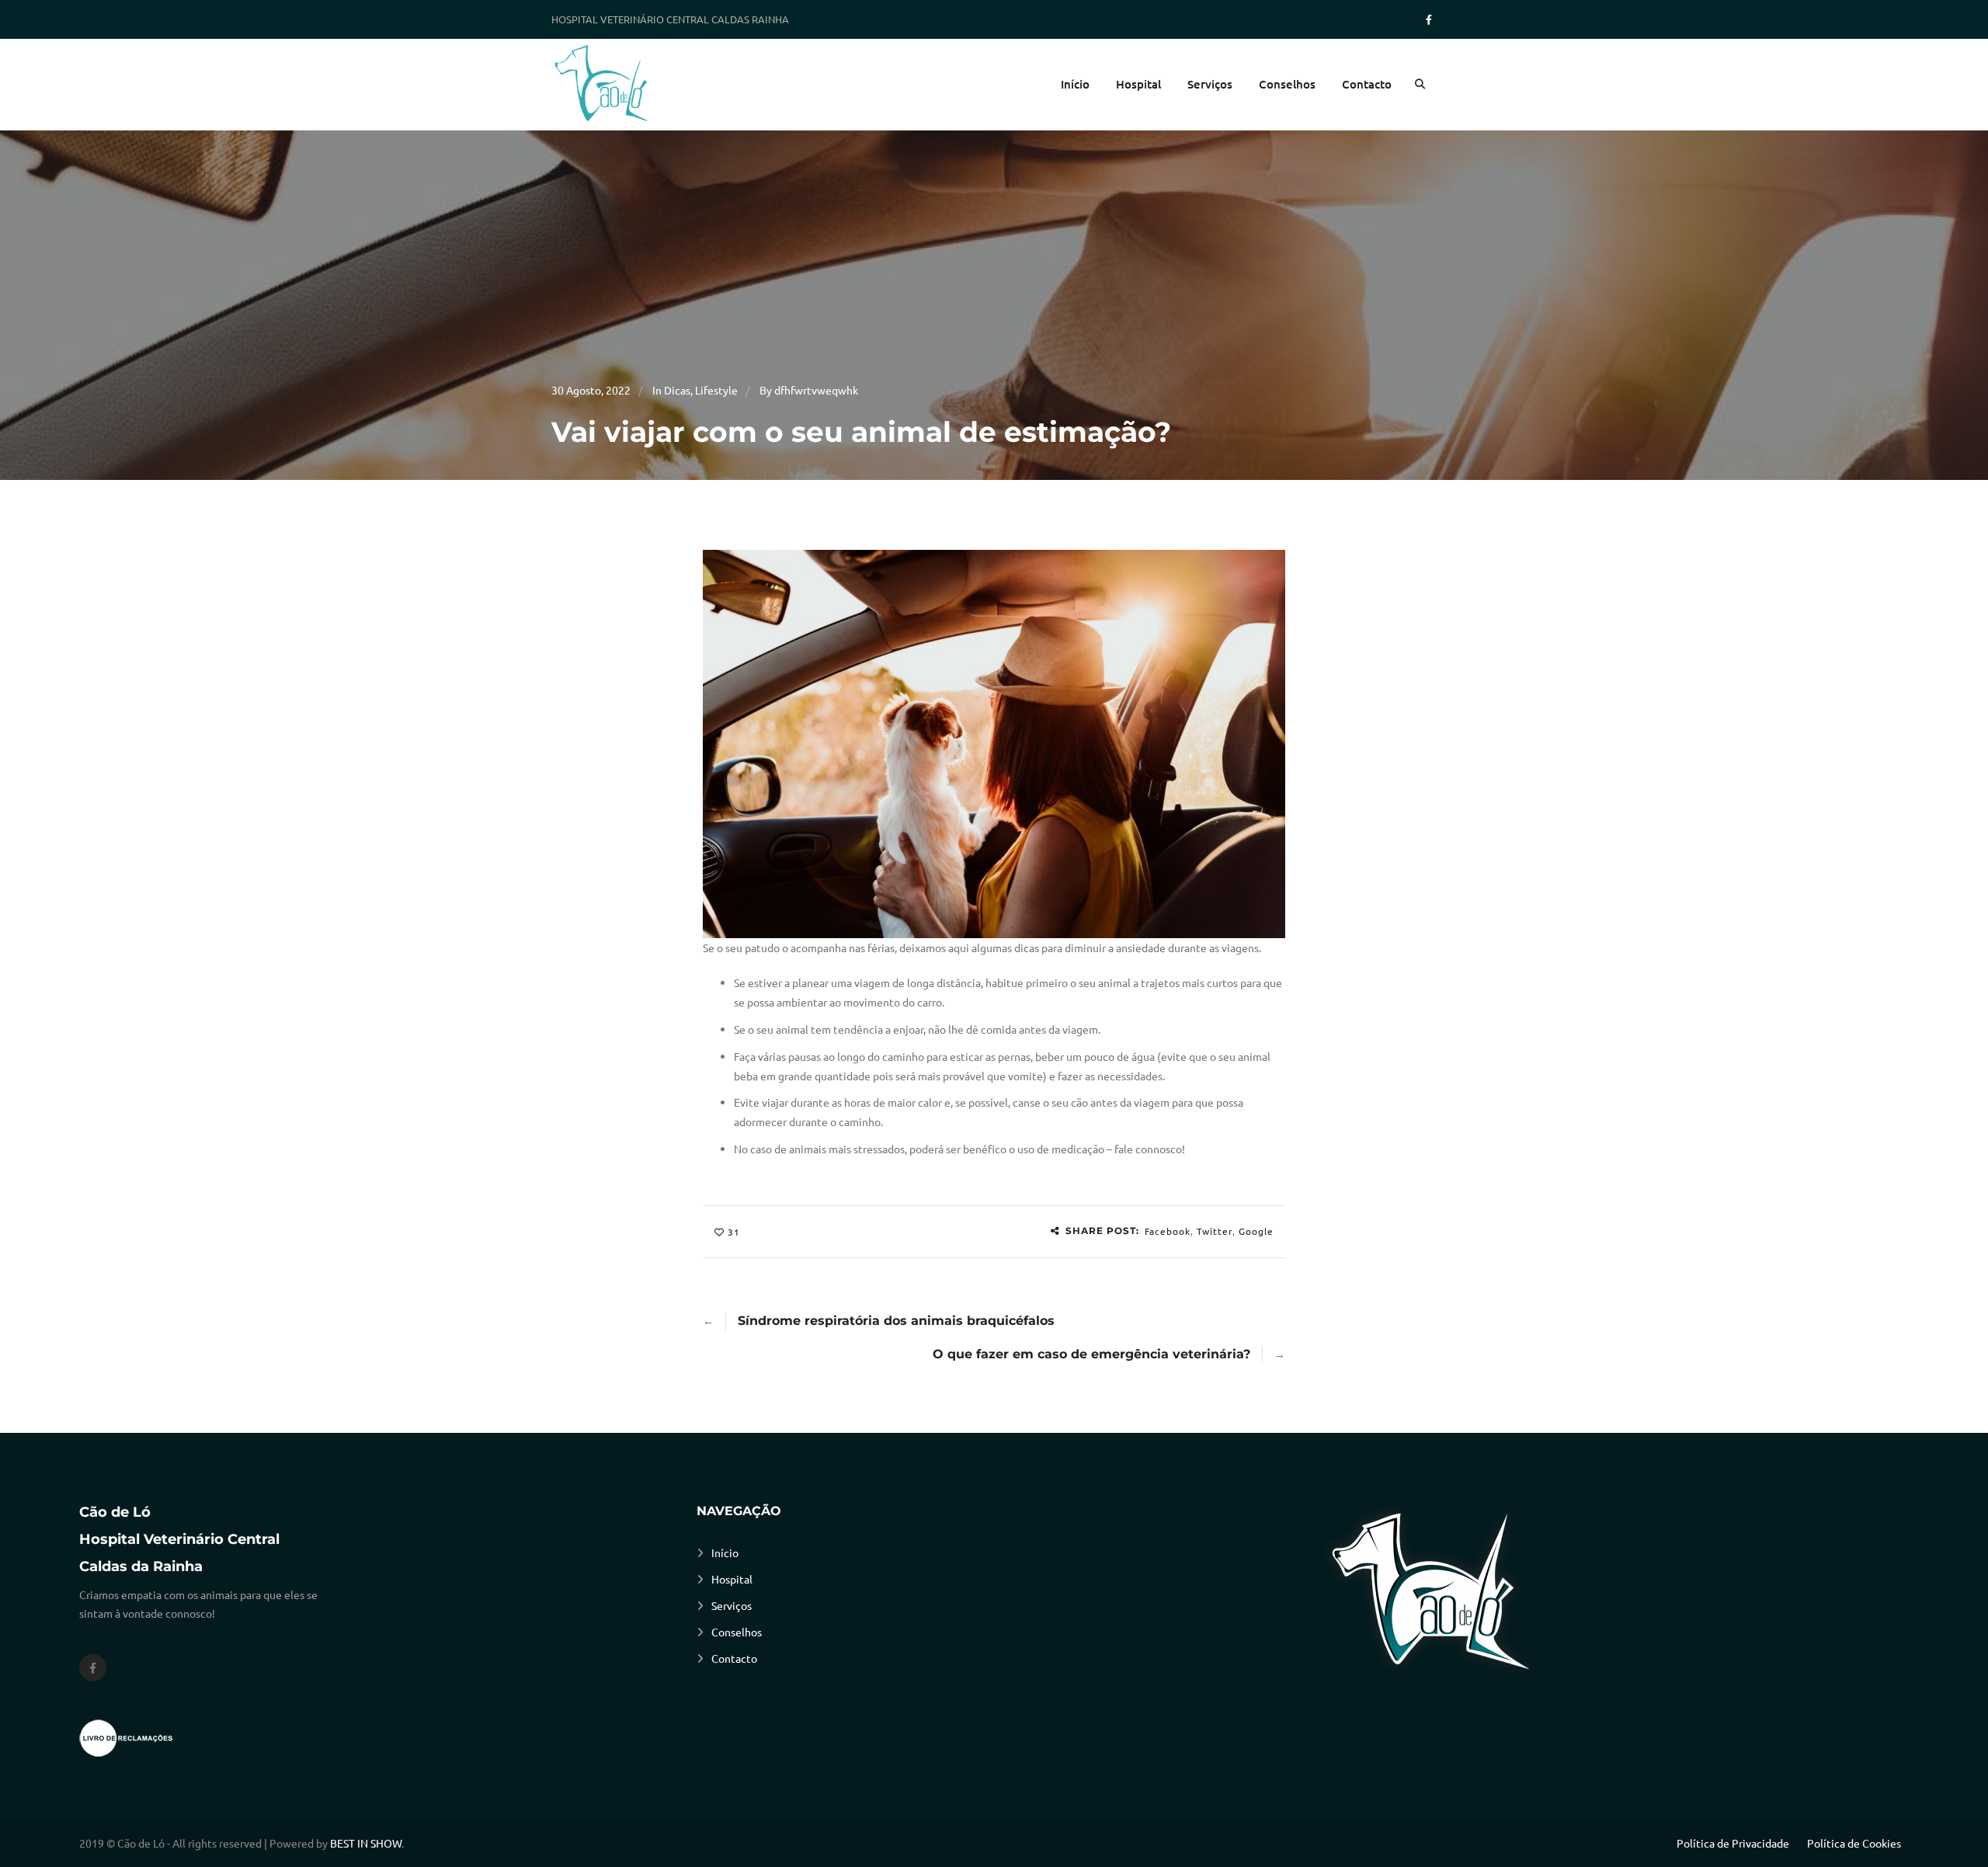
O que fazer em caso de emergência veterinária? (1091, 1354)
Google (1256, 1231)
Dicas (677, 390)
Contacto (1367, 84)
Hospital (1138, 84)
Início (1075, 84)
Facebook (1168, 1231)
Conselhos (1287, 84)
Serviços (1210, 84)
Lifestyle (716, 390)
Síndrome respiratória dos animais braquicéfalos (896, 1321)
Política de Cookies (1854, 1843)
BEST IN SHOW (366, 1843)
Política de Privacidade (1733, 1843)
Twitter (1215, 1231)
